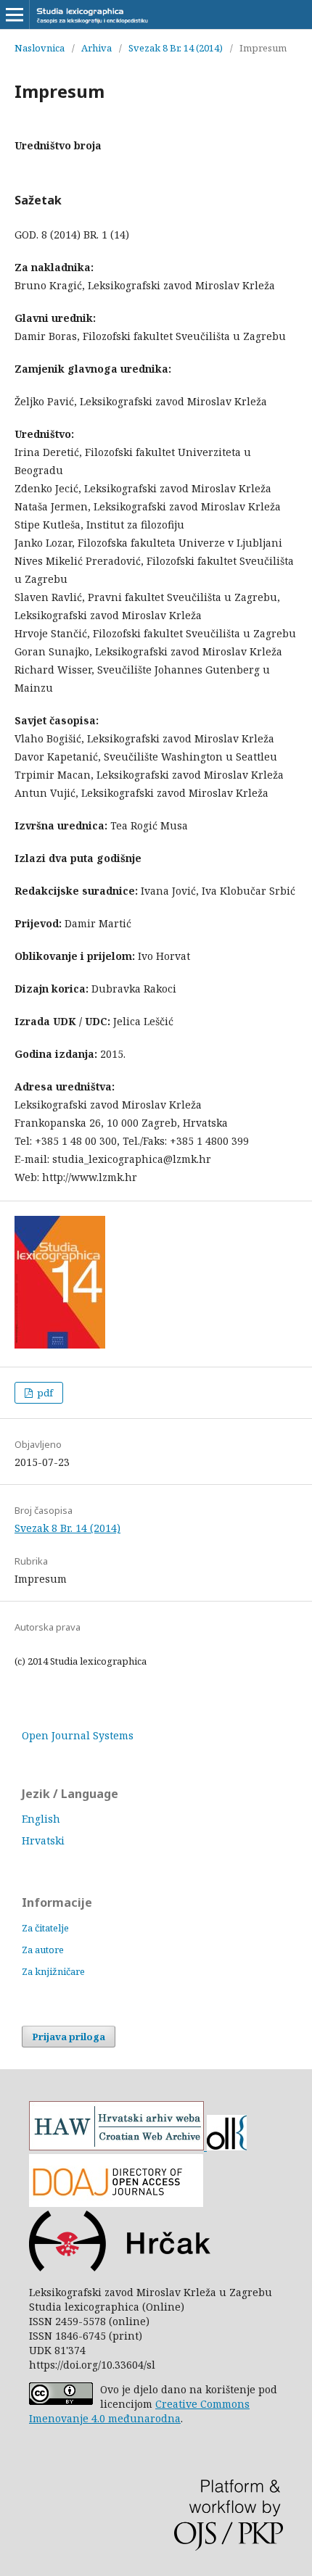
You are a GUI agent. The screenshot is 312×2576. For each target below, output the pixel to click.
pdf (44, 1393)
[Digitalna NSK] (225, 2146)
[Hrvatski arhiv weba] (116, 2146)
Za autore (43, 1950)
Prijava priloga (69, 2037)
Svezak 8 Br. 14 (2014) (176, 48)
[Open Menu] (15, 15)
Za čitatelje (45, 1928)
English (41, 1819)
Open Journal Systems (78, 1735)
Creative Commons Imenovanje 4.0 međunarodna (139, 2411)
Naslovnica (40, 48)
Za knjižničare (53, 1971)
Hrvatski (43, 1840)
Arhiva (97, 48)
